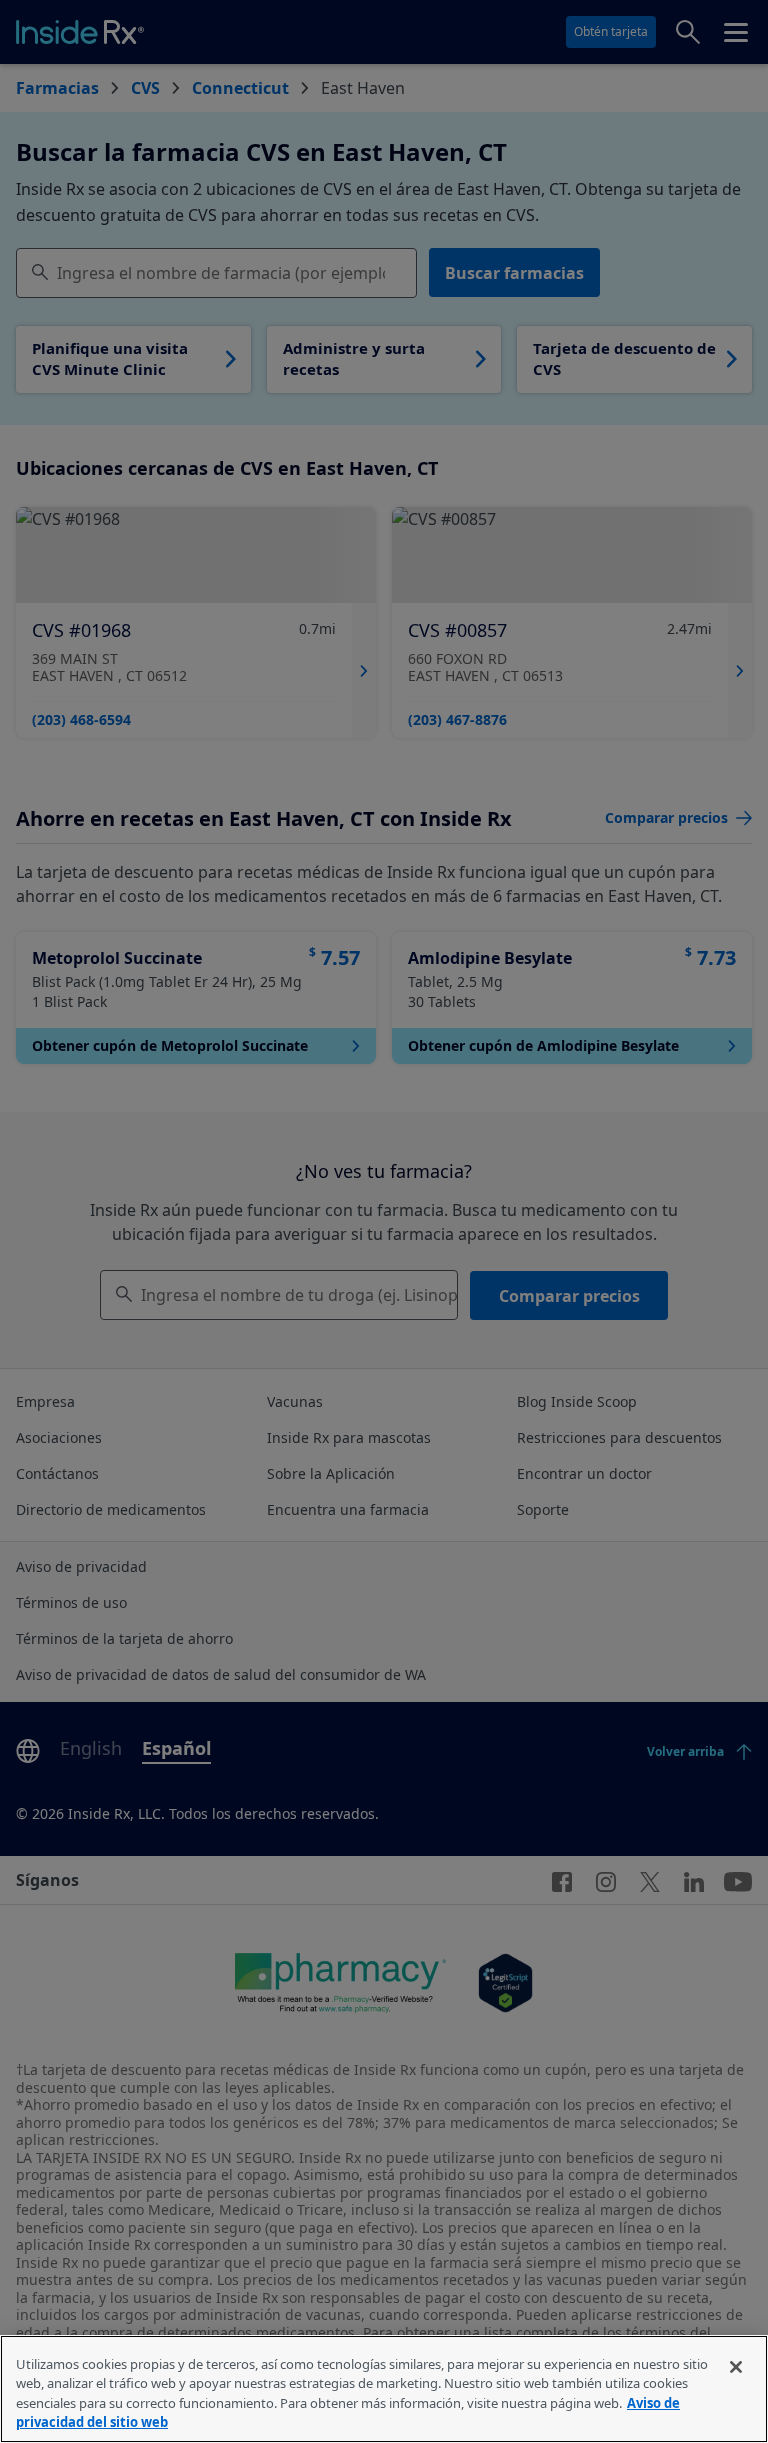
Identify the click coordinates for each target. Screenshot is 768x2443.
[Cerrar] (736, 2367)
